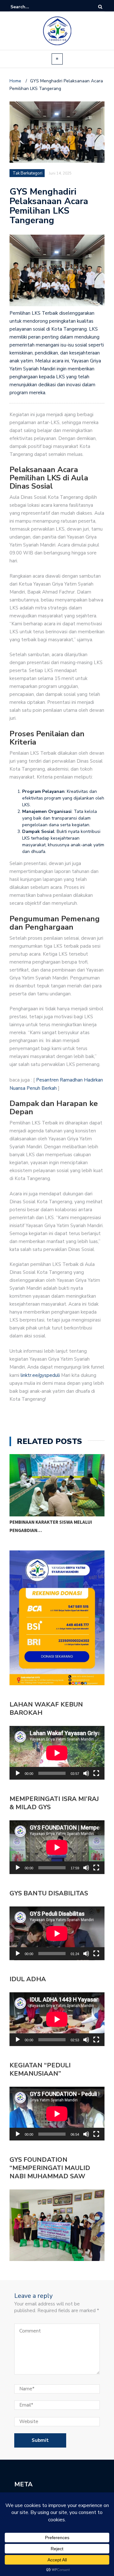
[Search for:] (30, 7)
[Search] (100, 7)
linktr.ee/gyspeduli (41, 1375)
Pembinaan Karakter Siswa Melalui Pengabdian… (51, 1526)
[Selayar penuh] (96, 1773)
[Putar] (18, 1773)
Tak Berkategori (28, 173)
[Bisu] (86, 1773)
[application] (57, 1753)
